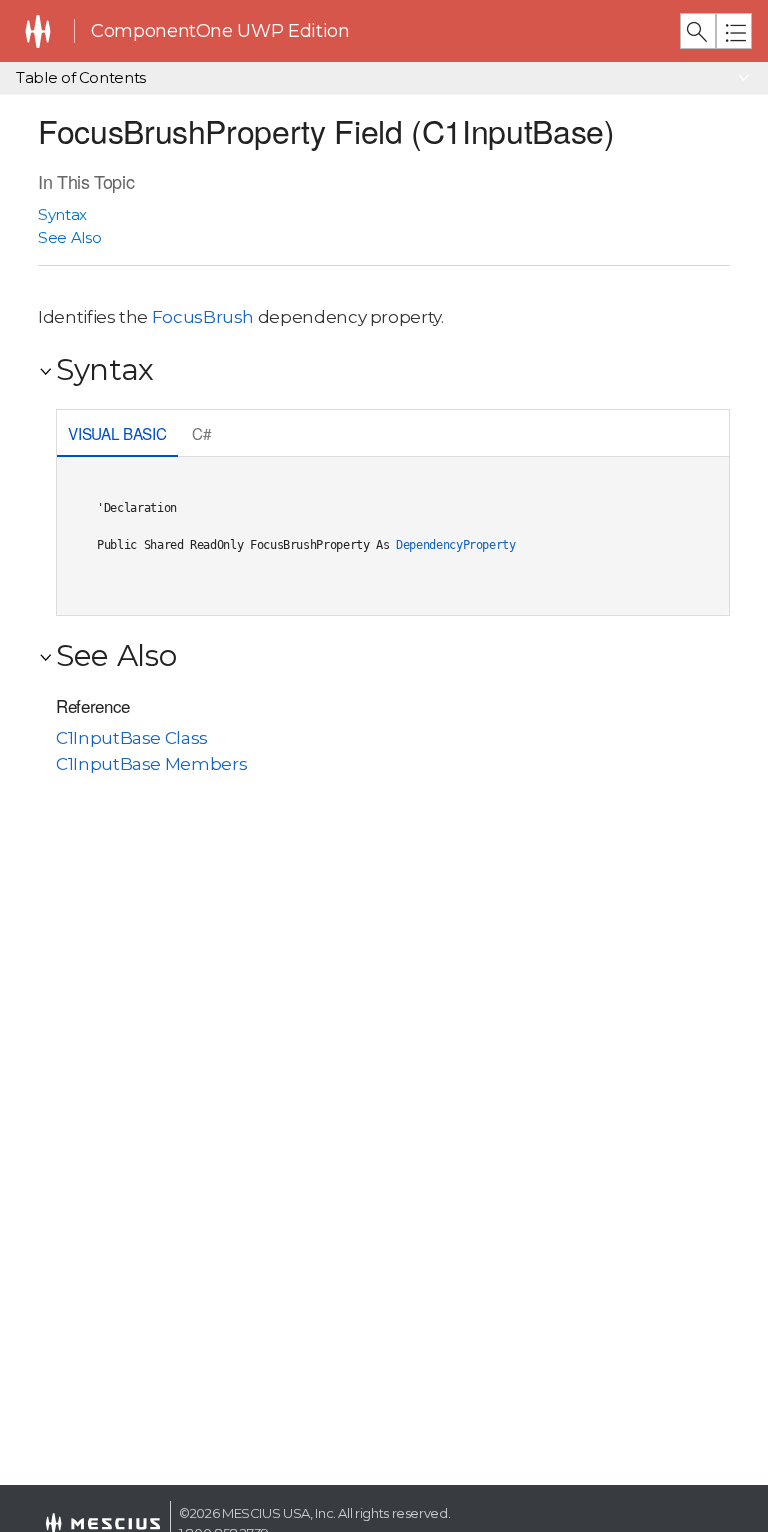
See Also (69, 237)
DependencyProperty (456, 545)
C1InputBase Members (151, 764)
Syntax (62, 214)
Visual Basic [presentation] (117, 433)
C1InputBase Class (132, 738)
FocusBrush (203, 317)
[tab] (117, 435)
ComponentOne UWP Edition (220, 31)
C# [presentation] (201, 433)
